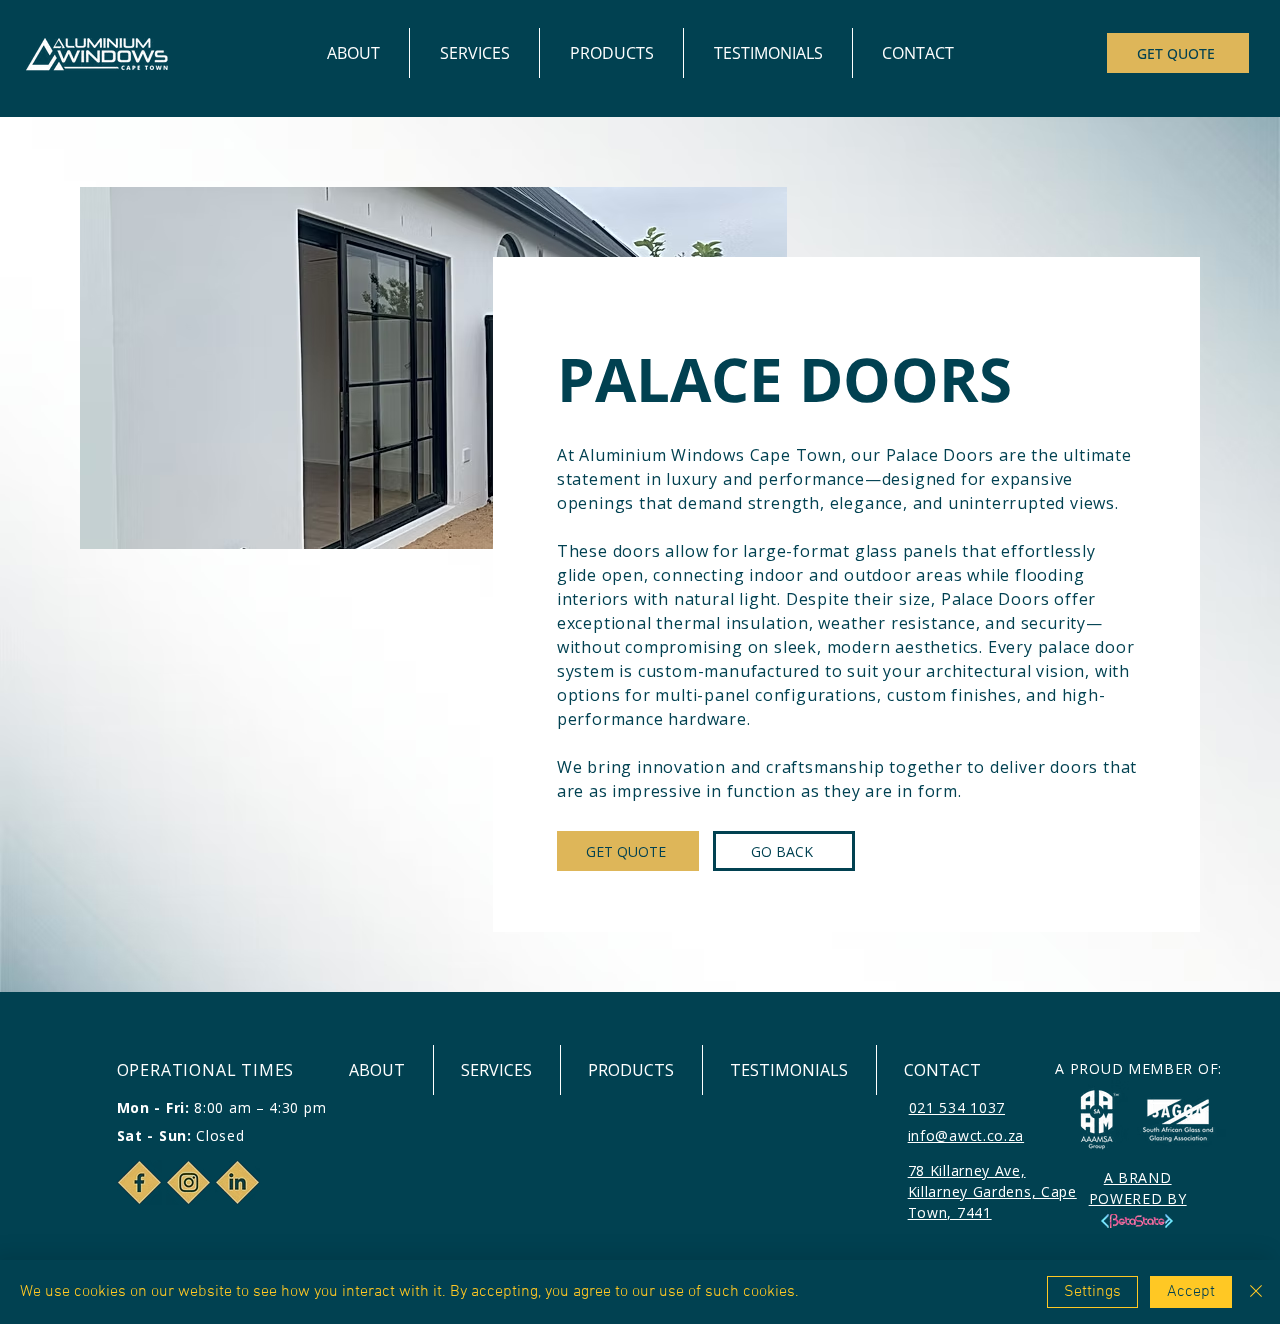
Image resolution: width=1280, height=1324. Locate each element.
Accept (1191, 1292)
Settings (1092, 1292)
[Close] (1256, 1292)
